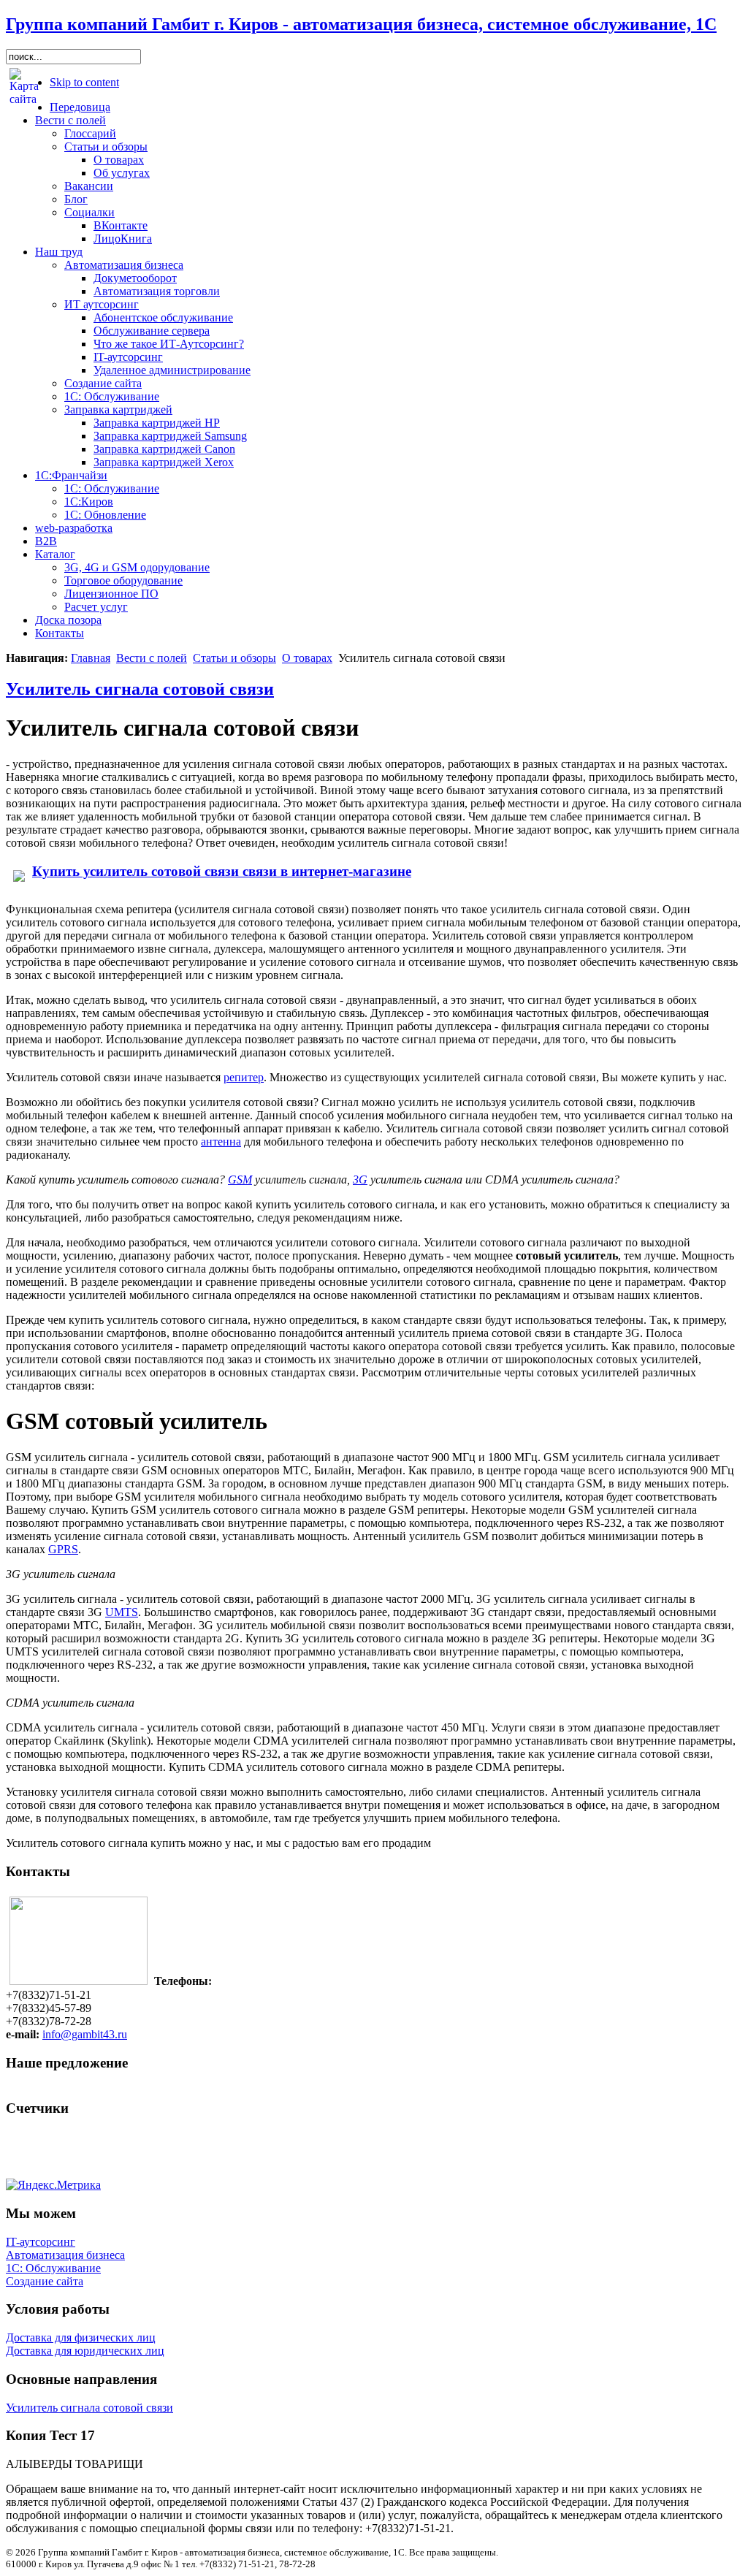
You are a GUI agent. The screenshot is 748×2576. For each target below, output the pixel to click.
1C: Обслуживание (53, 2268)
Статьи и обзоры (234, 658)
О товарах (307, 658)
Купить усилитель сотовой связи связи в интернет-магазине (222, 871)
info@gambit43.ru (85, 2034)
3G (360, 1180)
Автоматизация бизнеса (65, 2255)
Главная (91, 658)
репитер (244, 1077)
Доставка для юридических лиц (85, 2351)
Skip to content (84, 82)
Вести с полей (152, 658)
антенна (221, 1142)
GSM (240, 1180)
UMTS (122, 1612)
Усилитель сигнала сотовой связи (140, 689)
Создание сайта (45, 2281)
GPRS (63, 1549)
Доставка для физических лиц (81, 2337)
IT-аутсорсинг (41, 2242)
